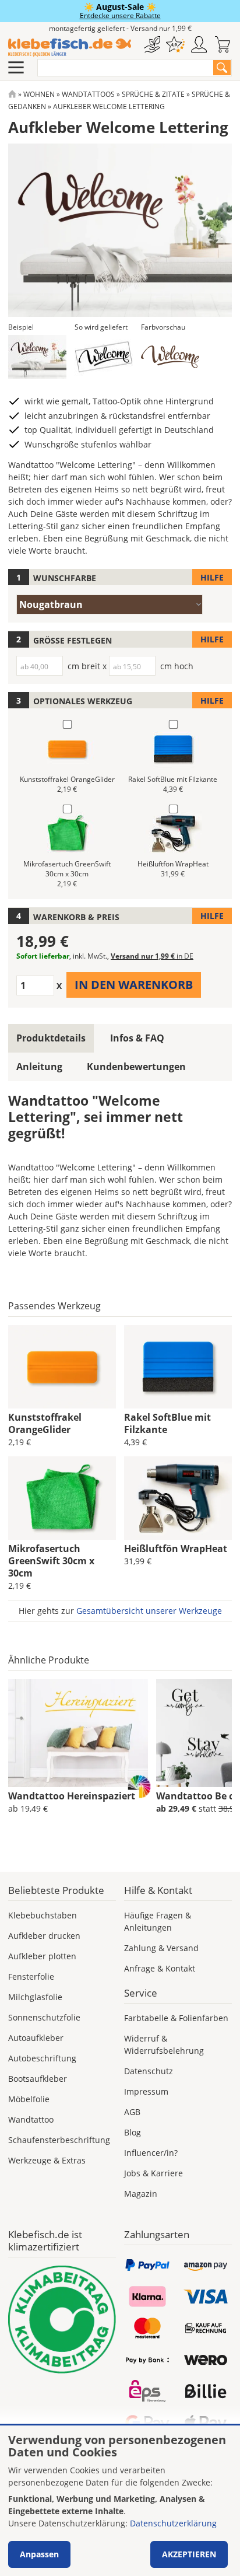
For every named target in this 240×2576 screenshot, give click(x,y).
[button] (37, 357)
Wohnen (39, 94)
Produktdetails (51, 1038)
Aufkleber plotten (42, 1956)
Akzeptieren (189, 2554)
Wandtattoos (88, 94)
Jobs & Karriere (153, 2173)
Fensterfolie (31, 1976)
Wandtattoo (31, 2119)
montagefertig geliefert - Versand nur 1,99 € (120, 28)
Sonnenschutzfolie (44, 2017)
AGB (132, 2112)
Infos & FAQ (137, 1038)
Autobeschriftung (42, 2058)
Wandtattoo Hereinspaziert (72, 1796)
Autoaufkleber (36, 2038)
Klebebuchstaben (43, 1915)
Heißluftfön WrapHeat (176, 1549)
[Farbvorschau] (170, 357)
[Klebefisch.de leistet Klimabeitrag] (62, 2320)
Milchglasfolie (35, 1997)
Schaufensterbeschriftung (59, 2140)
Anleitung (39, 1067)
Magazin (141, 2194)
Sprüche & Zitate (153, 94)
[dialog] (120, 2501)
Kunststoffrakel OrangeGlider (45, 1423)
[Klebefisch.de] (70, 48)
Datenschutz (149, 2071)
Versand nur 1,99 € (152, 956)
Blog (133, 2132)
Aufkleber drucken (44, 1936)
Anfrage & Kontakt (160, 1968)
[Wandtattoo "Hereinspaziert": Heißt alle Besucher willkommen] (78, 1733)
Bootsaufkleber (38, 2079)
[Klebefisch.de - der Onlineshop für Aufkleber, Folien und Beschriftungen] (12, 94)
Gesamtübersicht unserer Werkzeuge (149, 1611)
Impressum (146, 2091)
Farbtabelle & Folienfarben (176, 2018)
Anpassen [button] (39, 2554)
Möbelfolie (29, 2099)
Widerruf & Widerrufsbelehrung (164, 2044)
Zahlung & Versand (161, 1948)
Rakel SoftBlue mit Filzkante (167, 1423)
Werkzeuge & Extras (47, 2160)
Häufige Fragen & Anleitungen (158, 1921)
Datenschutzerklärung (173, 2523)
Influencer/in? (151, 2153)
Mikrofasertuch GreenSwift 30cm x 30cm (51, 1561)
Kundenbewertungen (136, 1067)
